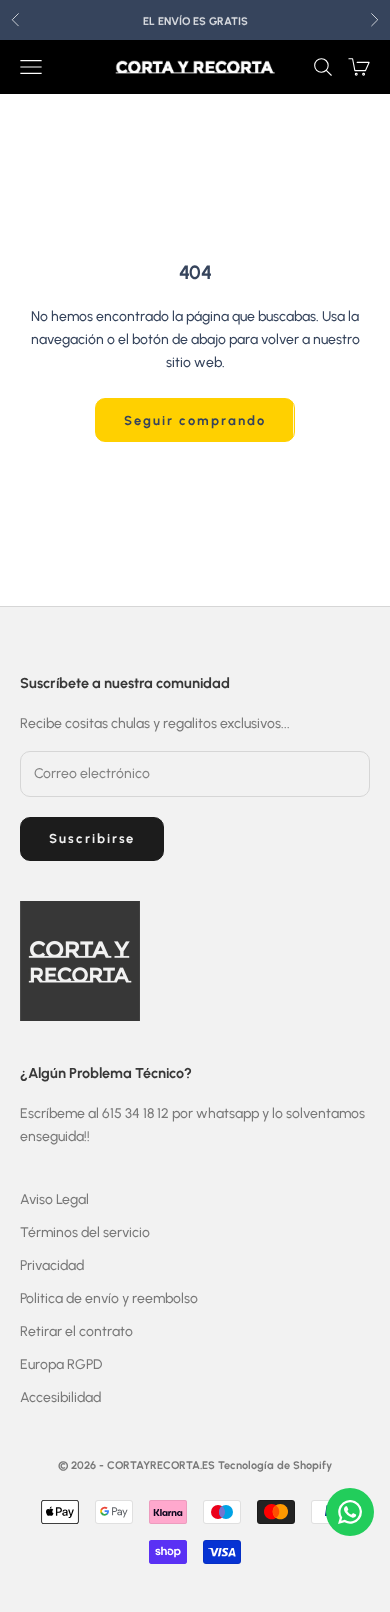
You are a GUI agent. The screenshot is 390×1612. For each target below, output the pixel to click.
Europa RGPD (61, 1364)
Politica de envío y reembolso (109, 1298)
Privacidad (52, 1265)
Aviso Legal (54, 1199)
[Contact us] (350, 1512)
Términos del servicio (85, 1232)
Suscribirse (92, 838)
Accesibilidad (60, 1397)
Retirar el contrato (76, 1331)
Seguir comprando (194, 420)
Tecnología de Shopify (275, 1465)
